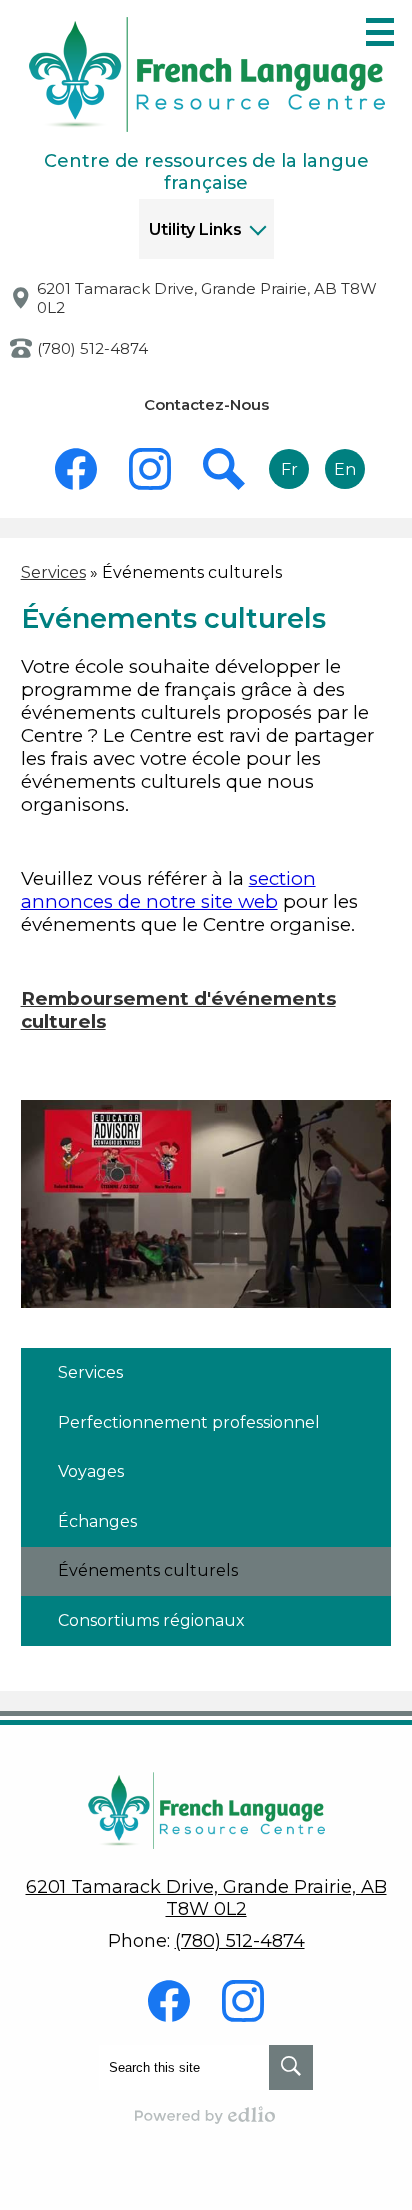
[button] (206, 229)
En (345, 469)
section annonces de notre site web (168, 890)
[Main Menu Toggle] (380, 32)
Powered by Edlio (206, 2115)
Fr (289, 469)
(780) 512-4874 (92, 348)
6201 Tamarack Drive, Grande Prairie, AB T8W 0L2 (207, 298)
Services (53, 572)
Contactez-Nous (206, 404)
